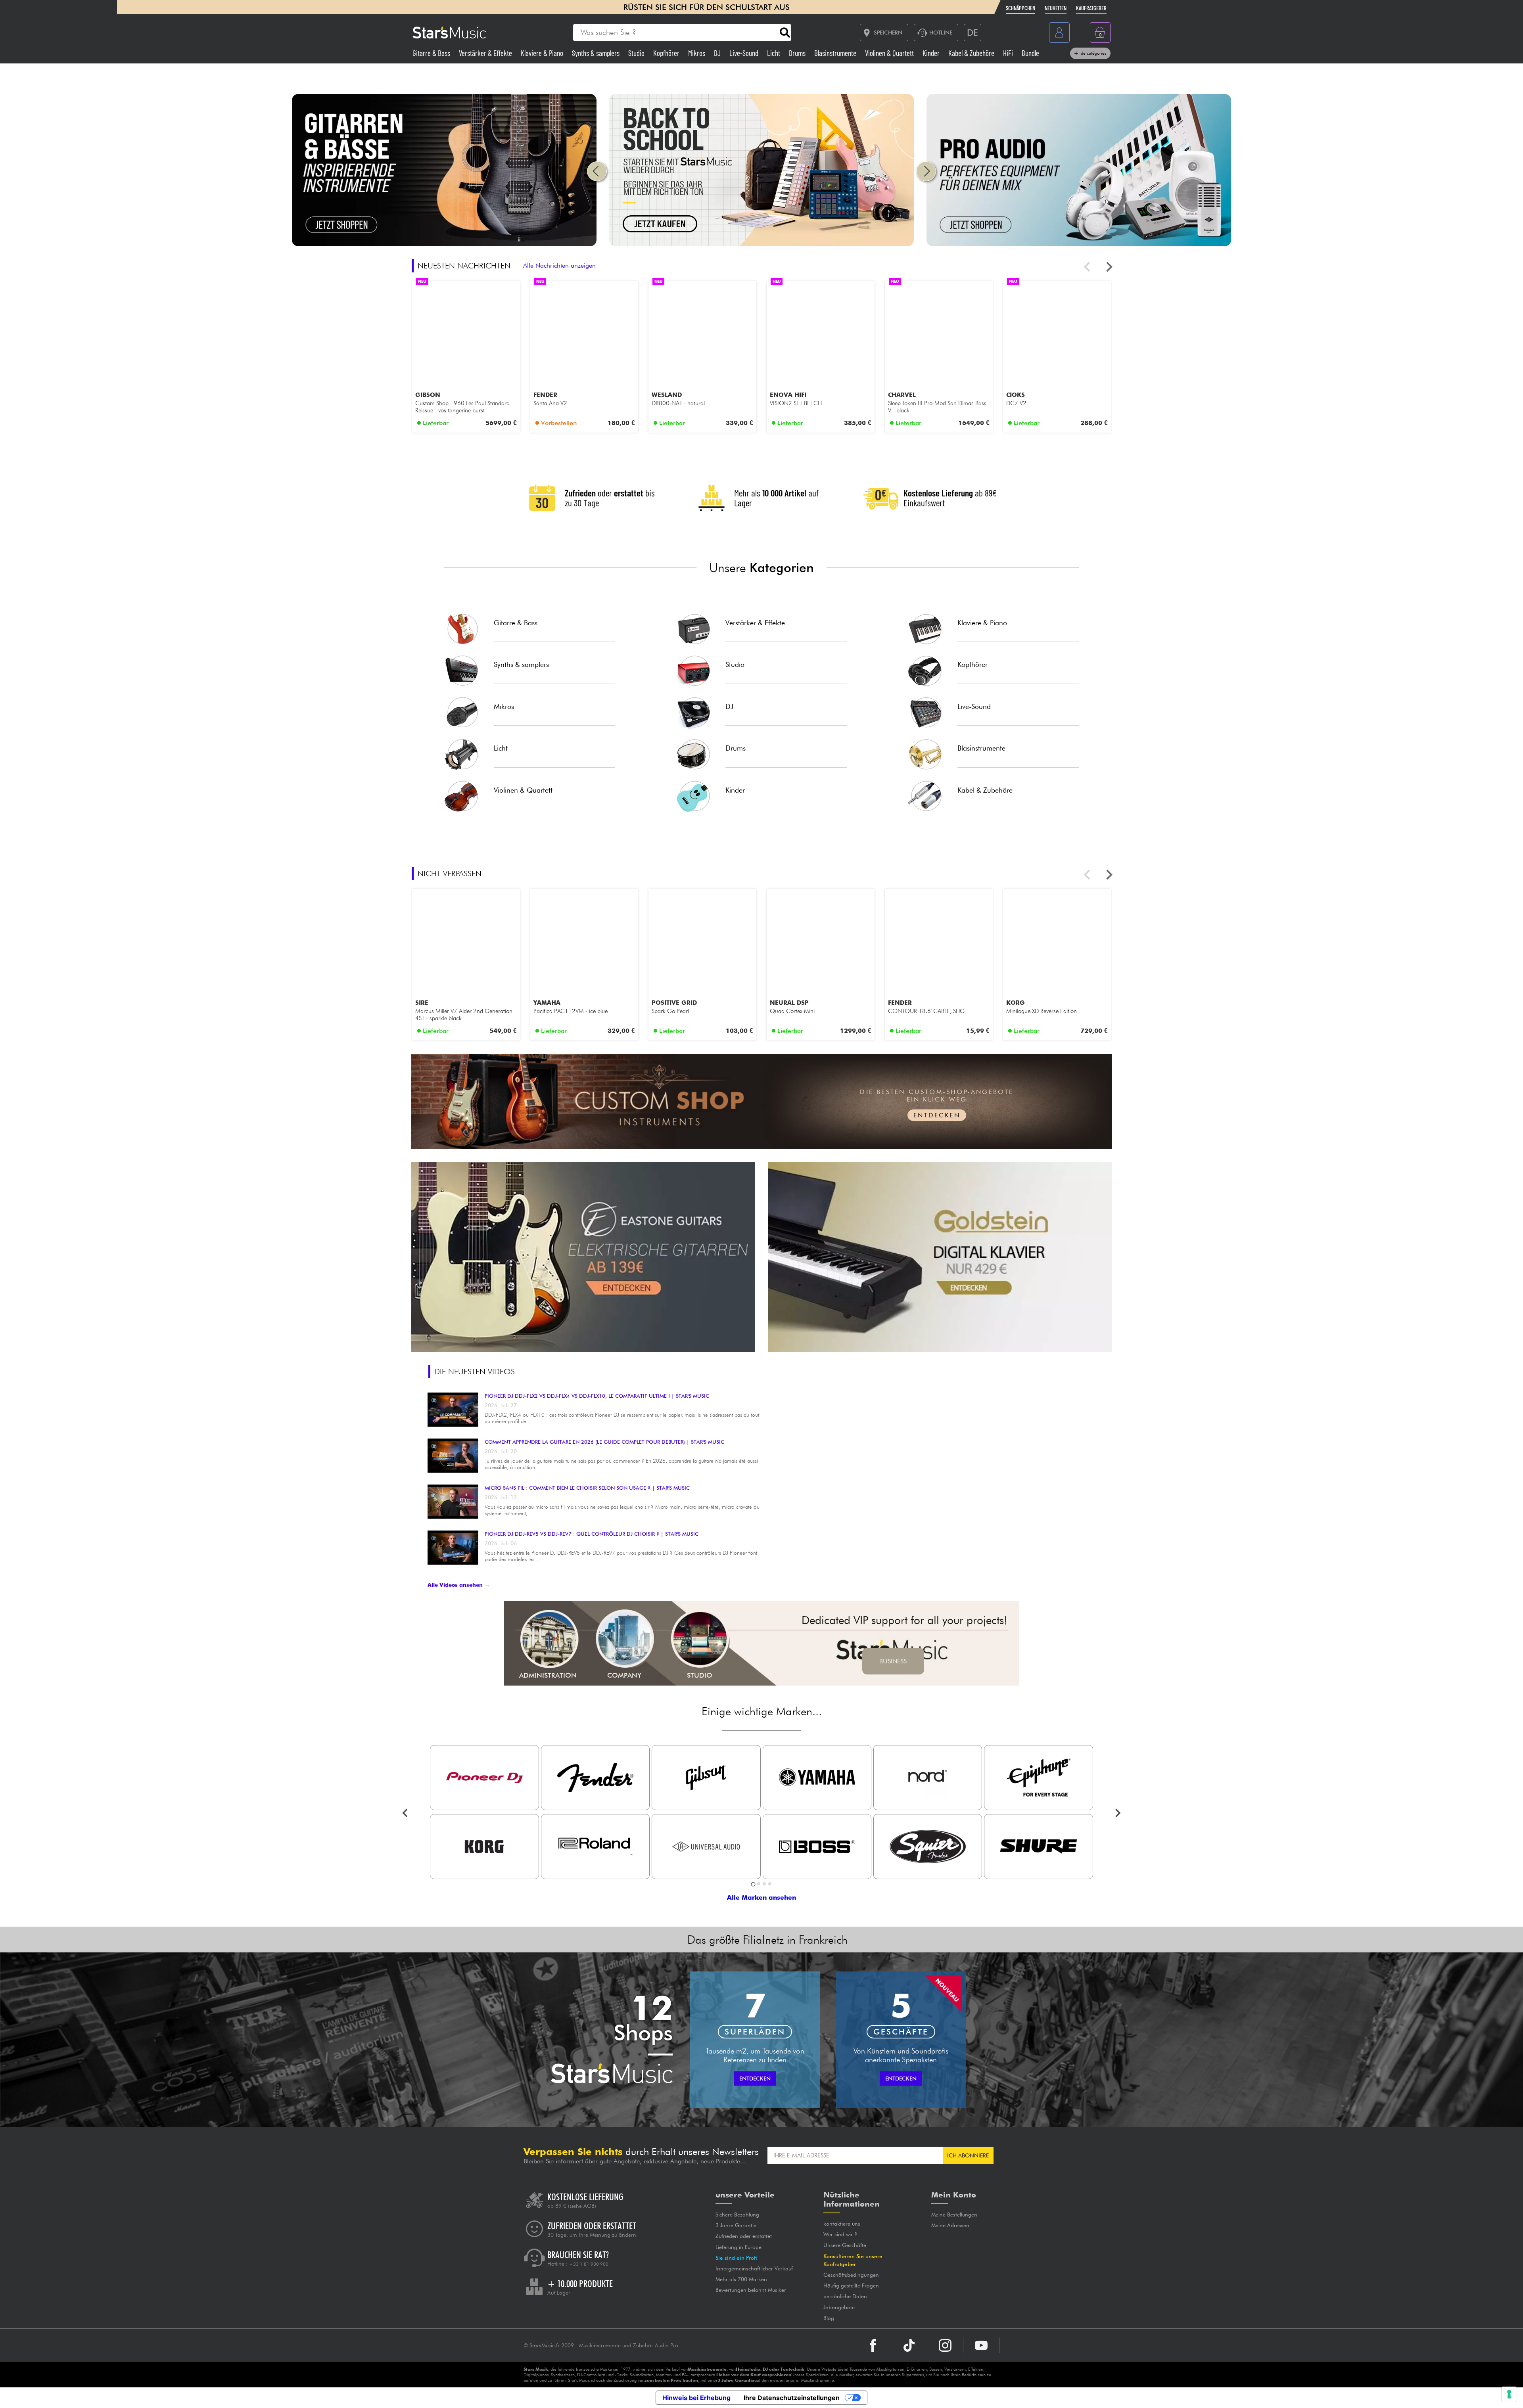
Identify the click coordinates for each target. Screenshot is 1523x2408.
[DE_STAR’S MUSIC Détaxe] (1079, 244)
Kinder (932, 53)
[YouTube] (981, 2345)
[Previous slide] (1088, 267)
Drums (798, 53)
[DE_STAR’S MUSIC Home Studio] (761, 244)
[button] (597, 171)
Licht (774, 53)
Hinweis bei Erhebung (696, 2398)
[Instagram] (945, 2345)
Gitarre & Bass (432, 53)
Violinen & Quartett (890, 53)
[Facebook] (873, 2345)
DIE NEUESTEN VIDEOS (475, 1372)
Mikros (697, 53)
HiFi (1009, 53)
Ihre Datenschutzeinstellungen (792, 2398)
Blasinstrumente (836, 53)
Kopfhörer (667, 53)
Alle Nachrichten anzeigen (559, 265)
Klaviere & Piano (543, 53)
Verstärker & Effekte (486, 53)
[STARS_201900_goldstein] (940, 1257)
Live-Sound (745, 53)
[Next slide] (1109, 267)
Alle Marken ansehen (761, 1897)
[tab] (753, 1884)
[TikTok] (909, 2345)
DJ (718, 53)
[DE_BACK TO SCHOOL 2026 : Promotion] (444, 244)
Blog (829, 2318)
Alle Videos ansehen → (459, 1585)
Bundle (1030, 53)
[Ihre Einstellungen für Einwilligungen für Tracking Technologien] (1509, 2394)
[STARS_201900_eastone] (583, 1257)
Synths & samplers (597, 53)
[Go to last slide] (406, 1813)
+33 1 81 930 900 (589, 2264)
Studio (637, 53)
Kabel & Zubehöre (972, 53)
